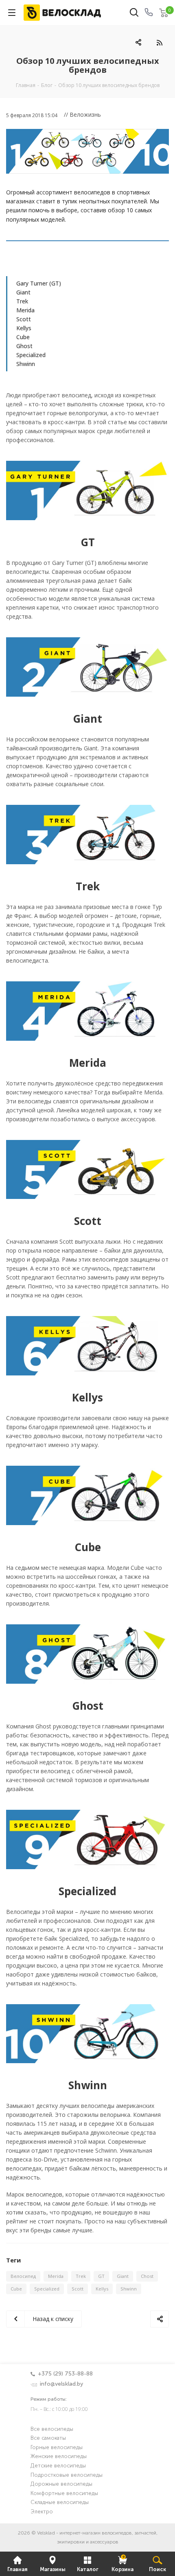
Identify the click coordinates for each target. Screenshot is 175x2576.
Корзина (122, 2564)
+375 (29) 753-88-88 (65, 2374)
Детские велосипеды (58, 2466)
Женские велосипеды (59, 2457)
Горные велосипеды (57, 2448)
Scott (24, 319)
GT (101, 2276)
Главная (17, 2570)
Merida (25, 310)
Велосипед (23, 2276)
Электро (42, 2512)
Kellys (24, 328)
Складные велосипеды (60, 2503)
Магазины (53, 2570)
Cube (23, 337)
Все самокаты (48, 2438)
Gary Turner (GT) (39, 283)
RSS (159, 42)
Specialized (31, 355)
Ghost (24, 346)
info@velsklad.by (61, 2384)
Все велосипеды (52, 2429)
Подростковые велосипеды (67, 2475)
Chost (147, 2276)
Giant (23, 292)
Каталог (88, 2570)
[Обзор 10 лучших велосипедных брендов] (87, 151)
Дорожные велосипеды (61, 2484)
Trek (22, 301)
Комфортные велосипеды (64, 2494)
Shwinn (26, 364)
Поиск (157, 2570)
